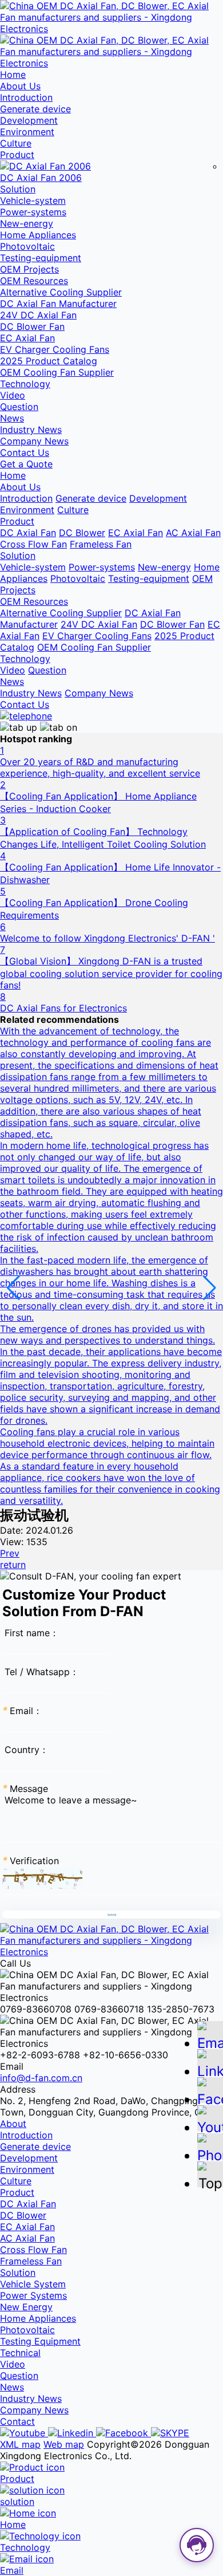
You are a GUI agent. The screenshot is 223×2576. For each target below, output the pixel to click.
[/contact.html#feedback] (26, 716)
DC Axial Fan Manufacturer (58, 304)
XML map (20, 2444)
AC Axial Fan (193, 533)
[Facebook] (124, 2433)
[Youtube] (24, 2433)
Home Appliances (38, 235)
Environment (27, 132)
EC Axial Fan (27, 338)
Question (19, 407)
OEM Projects (29, 269)
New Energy (26, 2307)
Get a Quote (26, 464)
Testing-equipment (41, 258)
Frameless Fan (101, 544)
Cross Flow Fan (33, 544)
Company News (34, 441)
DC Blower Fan (32, 326)
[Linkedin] (72, 2433)
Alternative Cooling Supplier (61, 292)
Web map (64, 2444)
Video (13, 395)
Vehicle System (33, 2284)
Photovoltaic (27, 246)
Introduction (26, 97)
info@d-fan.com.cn (41, 2078)
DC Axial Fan (28, 533)
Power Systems (33, 2295)
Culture (16, 143)
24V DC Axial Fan (38, 315)
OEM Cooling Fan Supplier (57, 372)
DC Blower (82, 533)
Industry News (31, 430)
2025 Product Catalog (49, 361)
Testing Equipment (40, 2341)
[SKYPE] (170, 2433)
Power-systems (33, 212)
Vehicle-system (33, 200)
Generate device (35, 109)
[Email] (210, 2039)
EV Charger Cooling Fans (55, 349)
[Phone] (210, 2151)
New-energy (27, 223)
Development (29, 120)
